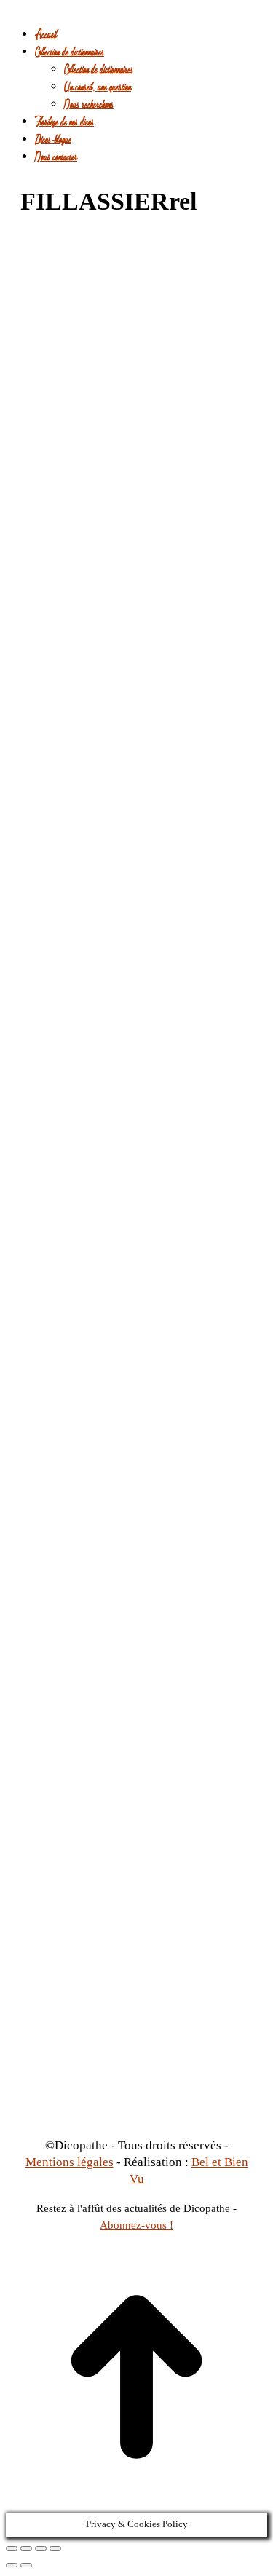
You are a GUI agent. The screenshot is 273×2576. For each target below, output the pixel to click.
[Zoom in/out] (55, 2548)
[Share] (26, 2548)
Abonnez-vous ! (136, 2225)
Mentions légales (70, 2162)
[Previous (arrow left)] (12, 2565)
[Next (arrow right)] (26, 2565)
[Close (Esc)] (12, 2548)
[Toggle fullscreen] (41, 2548)
